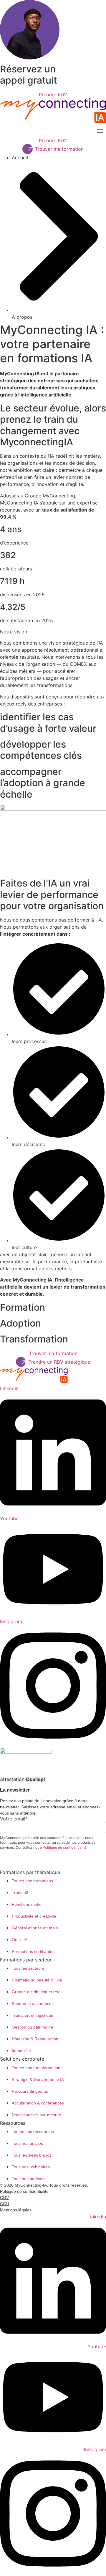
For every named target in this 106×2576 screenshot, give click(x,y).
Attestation (22, 1779)
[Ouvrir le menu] (100, 131)
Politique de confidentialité (65, 1847)
